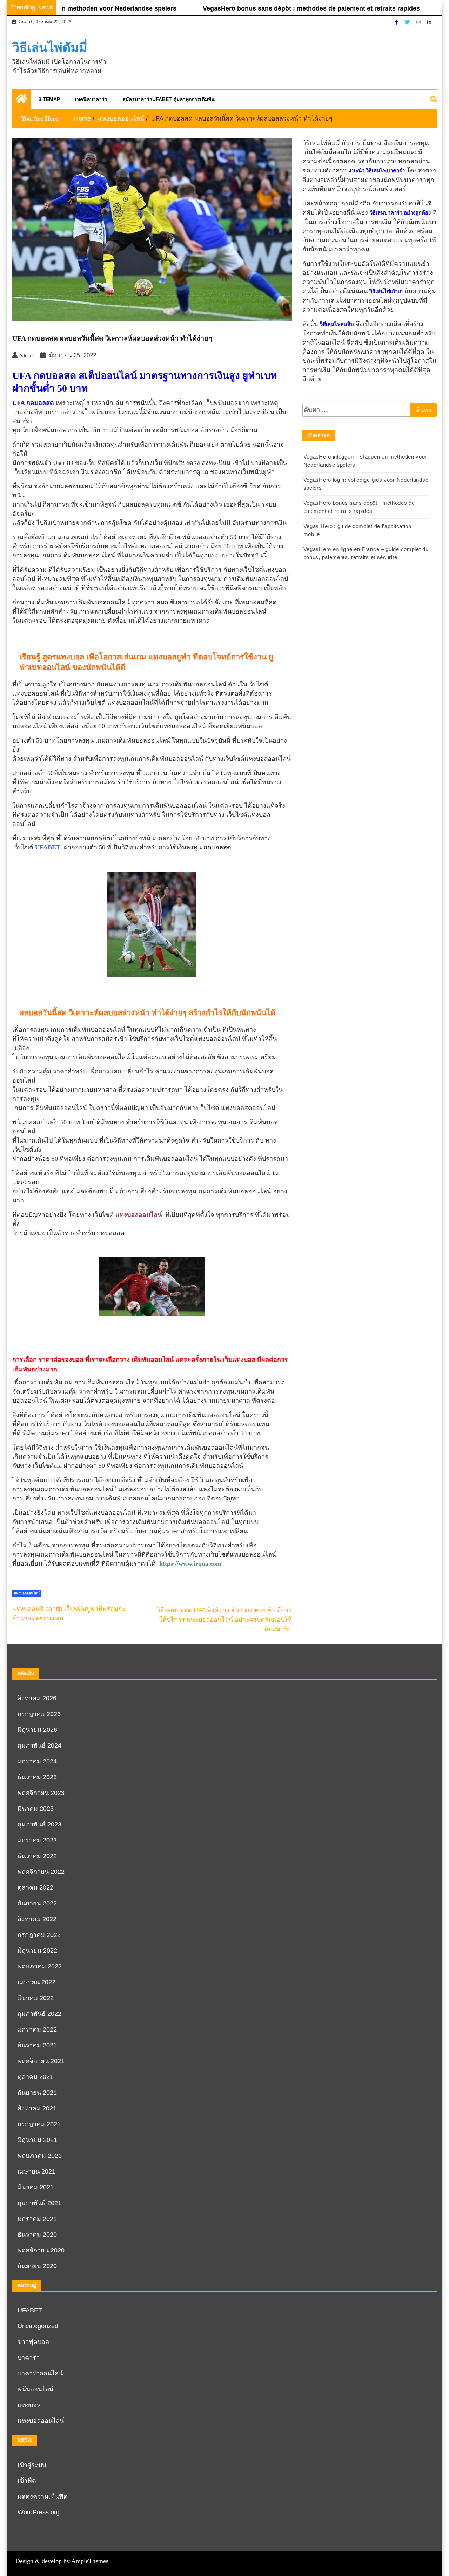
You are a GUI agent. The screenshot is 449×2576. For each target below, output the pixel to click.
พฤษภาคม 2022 (40, 1966)
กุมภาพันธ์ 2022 (39, 2014)
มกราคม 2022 (37, 2029)
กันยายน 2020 (37, 2266)
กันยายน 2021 (37, 2093)
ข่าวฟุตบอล (33, 2342)
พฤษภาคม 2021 (40, 2156)
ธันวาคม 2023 (37, 1777)
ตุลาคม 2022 (35, 1887)
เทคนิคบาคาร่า (91, 99)
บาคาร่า (29, 2358)
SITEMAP (49, 99)
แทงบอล (29, 2405)
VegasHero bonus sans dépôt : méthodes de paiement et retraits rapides (271, 8)
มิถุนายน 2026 (37, 1730)
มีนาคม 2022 (36, 1998)
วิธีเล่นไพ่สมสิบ (337, 324)
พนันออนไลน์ (35, 2389)
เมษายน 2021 (36, 2171)
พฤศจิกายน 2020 (41, 2250)
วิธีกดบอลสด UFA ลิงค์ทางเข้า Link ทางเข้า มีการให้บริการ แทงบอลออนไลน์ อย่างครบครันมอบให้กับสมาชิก (224, 1620)
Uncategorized (38, 2326)
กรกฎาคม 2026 (39, 1714)
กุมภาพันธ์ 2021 (39, 2203)
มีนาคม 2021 (36, 2187)
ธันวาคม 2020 (37, 2235)
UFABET (30, 2310)
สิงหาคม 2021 (37, 2108)
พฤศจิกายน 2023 (41, 1793)
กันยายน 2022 (37, 1903)
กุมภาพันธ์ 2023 (39, 1824)
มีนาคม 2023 (36, 1809)
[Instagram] (419, 22)
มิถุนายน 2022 (37, 1951)
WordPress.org (39, 2512)
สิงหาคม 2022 (37, 1919)
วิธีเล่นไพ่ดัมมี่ (50, 48)
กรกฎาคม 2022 (39, 1935)
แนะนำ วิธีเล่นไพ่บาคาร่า (377, 171)
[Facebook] (397, 22)
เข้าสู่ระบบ (32, 2465)
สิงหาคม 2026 (37, 1698)
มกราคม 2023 (37, 1840)
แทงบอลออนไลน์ (27, 1593)
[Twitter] (408, 22)
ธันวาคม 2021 (37, 2045)
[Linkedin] (429, 22)
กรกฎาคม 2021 (39, 2124)
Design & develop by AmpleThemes (62, 2561)
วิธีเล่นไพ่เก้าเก (386, 291)
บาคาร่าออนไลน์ (40, 2373)
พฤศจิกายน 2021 (41, 2061)
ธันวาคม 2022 (37, 1856)
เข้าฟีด (27, 2481)
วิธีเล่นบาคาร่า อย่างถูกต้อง (400, 213)
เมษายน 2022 (36, 1982)
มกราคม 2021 (37, 2219)
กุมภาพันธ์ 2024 (39, 1745)
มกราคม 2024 (37, 1761)
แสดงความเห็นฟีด (43, 2496)
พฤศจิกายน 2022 (41, 1872)
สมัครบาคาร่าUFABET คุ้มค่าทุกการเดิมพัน (169, 99)
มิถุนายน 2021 (37, 2140)
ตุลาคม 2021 (35, 2077)
